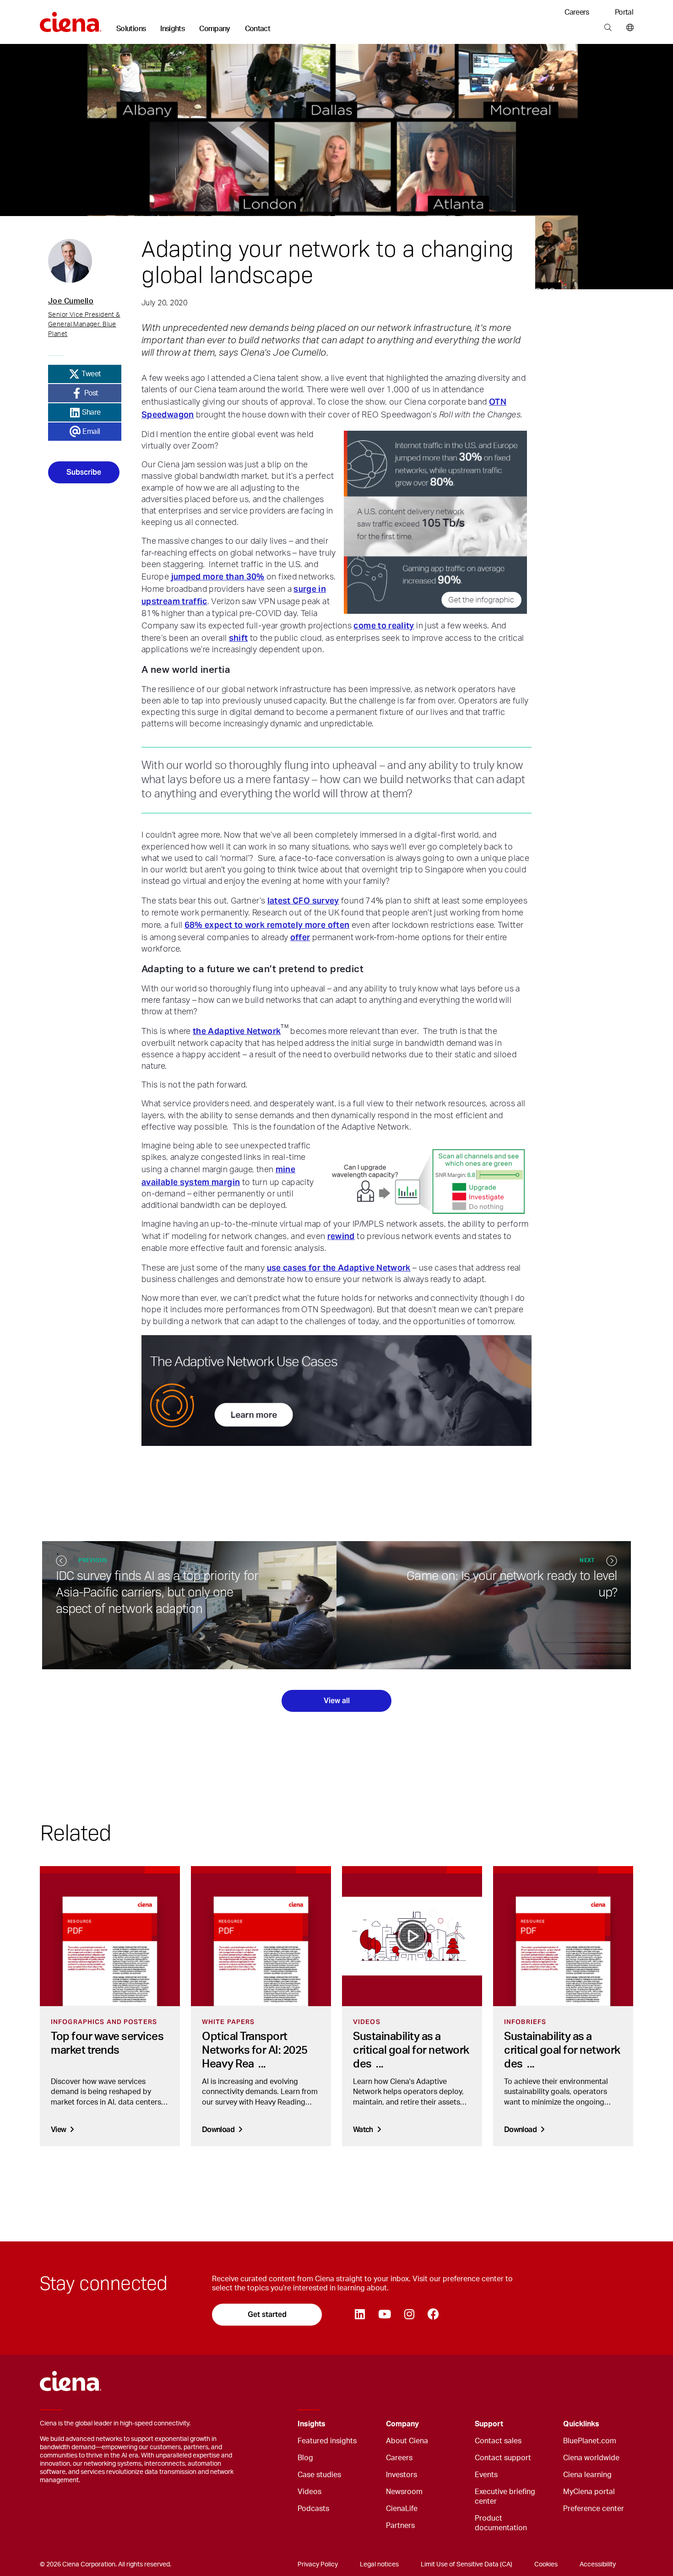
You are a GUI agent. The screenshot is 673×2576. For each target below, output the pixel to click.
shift (239, 638)
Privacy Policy (318, 2565)
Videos (309, 2492)
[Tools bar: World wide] (628, 28)
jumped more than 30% (218, 576)
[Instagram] (409, 2315)
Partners (400, 2526)
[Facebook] (433, 2315)
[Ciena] (71, 19)
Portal (624, 12)
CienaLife (402, 2509)
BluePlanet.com (590, 2441)
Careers (577, 12)
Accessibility (598, 2565)
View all (337, 1701)
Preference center (594, 2509)
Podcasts (313, 2509)
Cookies (546, 2565)
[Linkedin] (360, 2315)
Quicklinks (581, 2424)
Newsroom (404, 2492)
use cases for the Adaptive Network (339, 1268)
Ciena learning (587, 2475)
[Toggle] (365, 2424)
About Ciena (407, 2441)
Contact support (503, 2458)
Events (486, 2475)
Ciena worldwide (591, 2458)
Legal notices (379, 2565)
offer (300, 937)
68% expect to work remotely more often (267, 925)
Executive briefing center (505, 2497)
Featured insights (327, 2441)
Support (489, 2424)
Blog (305, 2458)
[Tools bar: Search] (608, 28)
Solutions (131, 29)
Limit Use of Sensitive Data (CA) (467, 2565)
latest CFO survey (303, 901)
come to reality (384, 625)
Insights (172, 29)
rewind (341, 1236)
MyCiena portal (589, 2492)
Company (215, 29)
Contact (258, 29)
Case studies (319, 2475)
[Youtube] (384, 2315)
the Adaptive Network (237, 1031)
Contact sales (498, 2441)
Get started (267, 2314)
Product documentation (501, 2523)
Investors (402, 2475)
